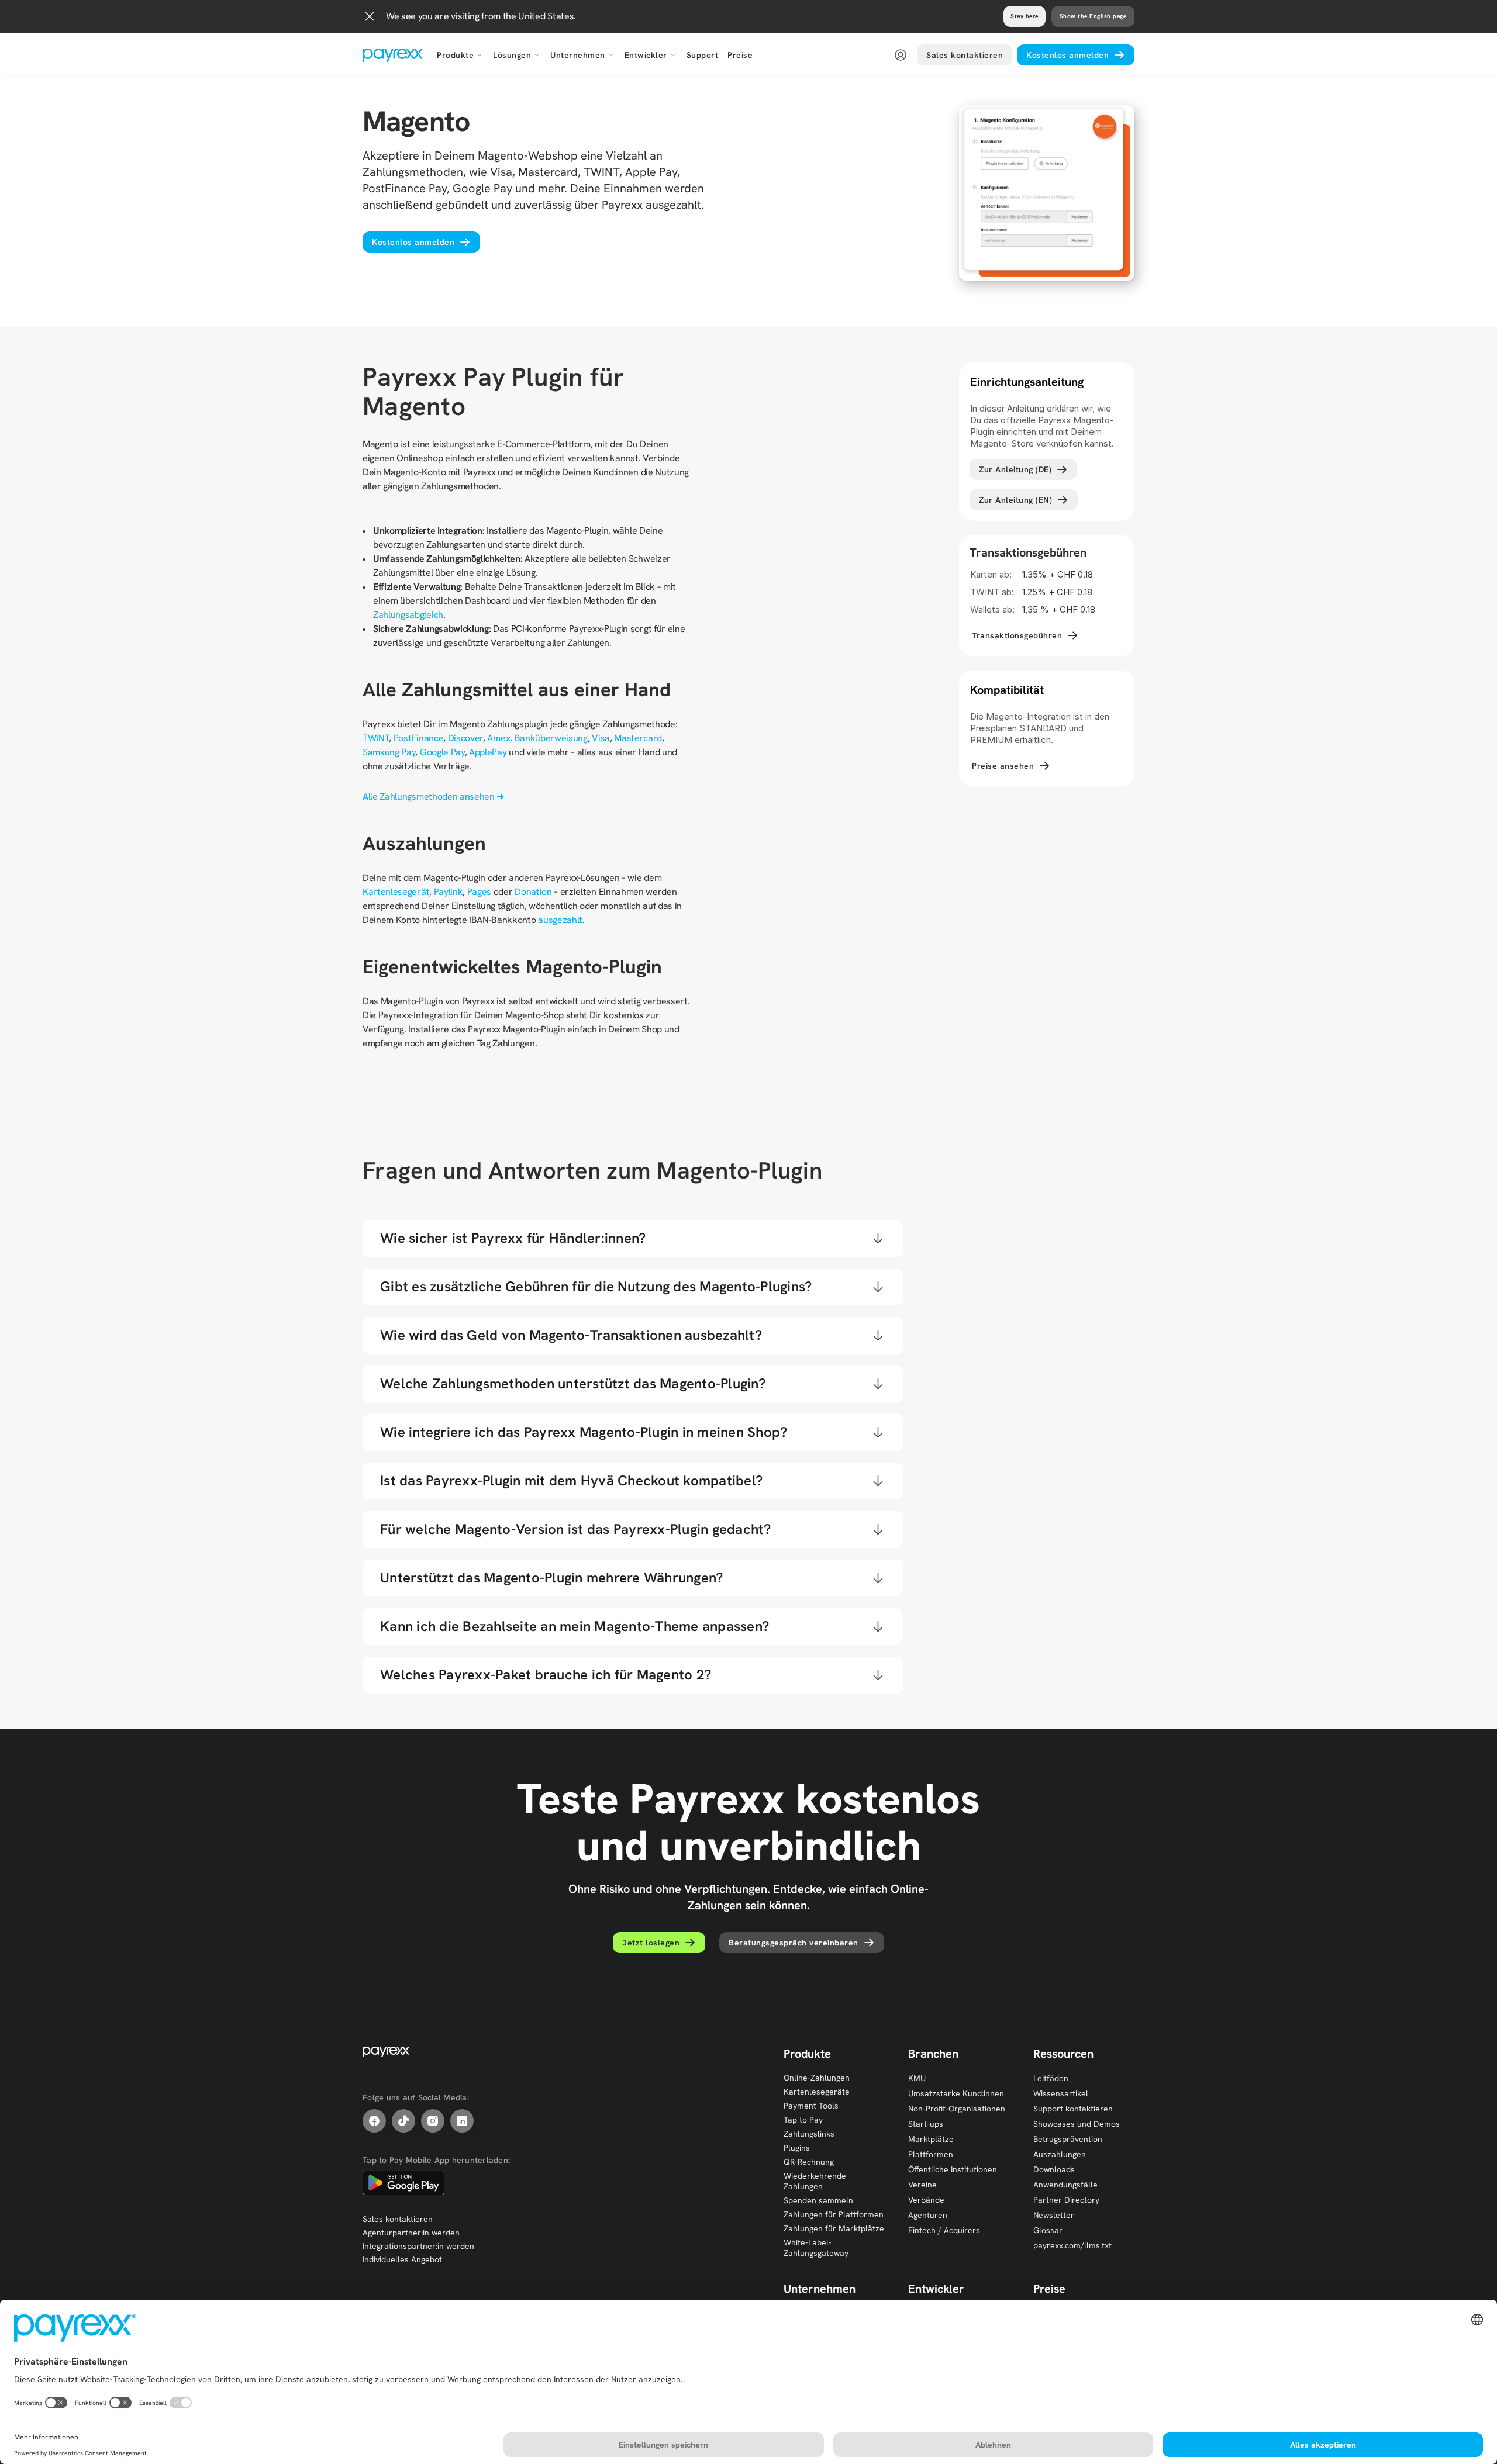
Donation (534, 892)
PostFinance (418, 738)
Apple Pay (707, 1400)
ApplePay (488, 752)
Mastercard (638, 738)
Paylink (449, 892)
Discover (465, 738)
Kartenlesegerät (396, 892)
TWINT (376, 738)
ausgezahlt (560, 920)
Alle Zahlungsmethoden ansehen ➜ (433, 796)
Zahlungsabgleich (408, 615)
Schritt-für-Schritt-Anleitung (673, 1449)
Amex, (499, 738)
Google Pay (442, 752)
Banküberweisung (551, 738)
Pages (479, 892)
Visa (601, 738)
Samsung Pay (389, 752)
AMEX (584, 1400)
